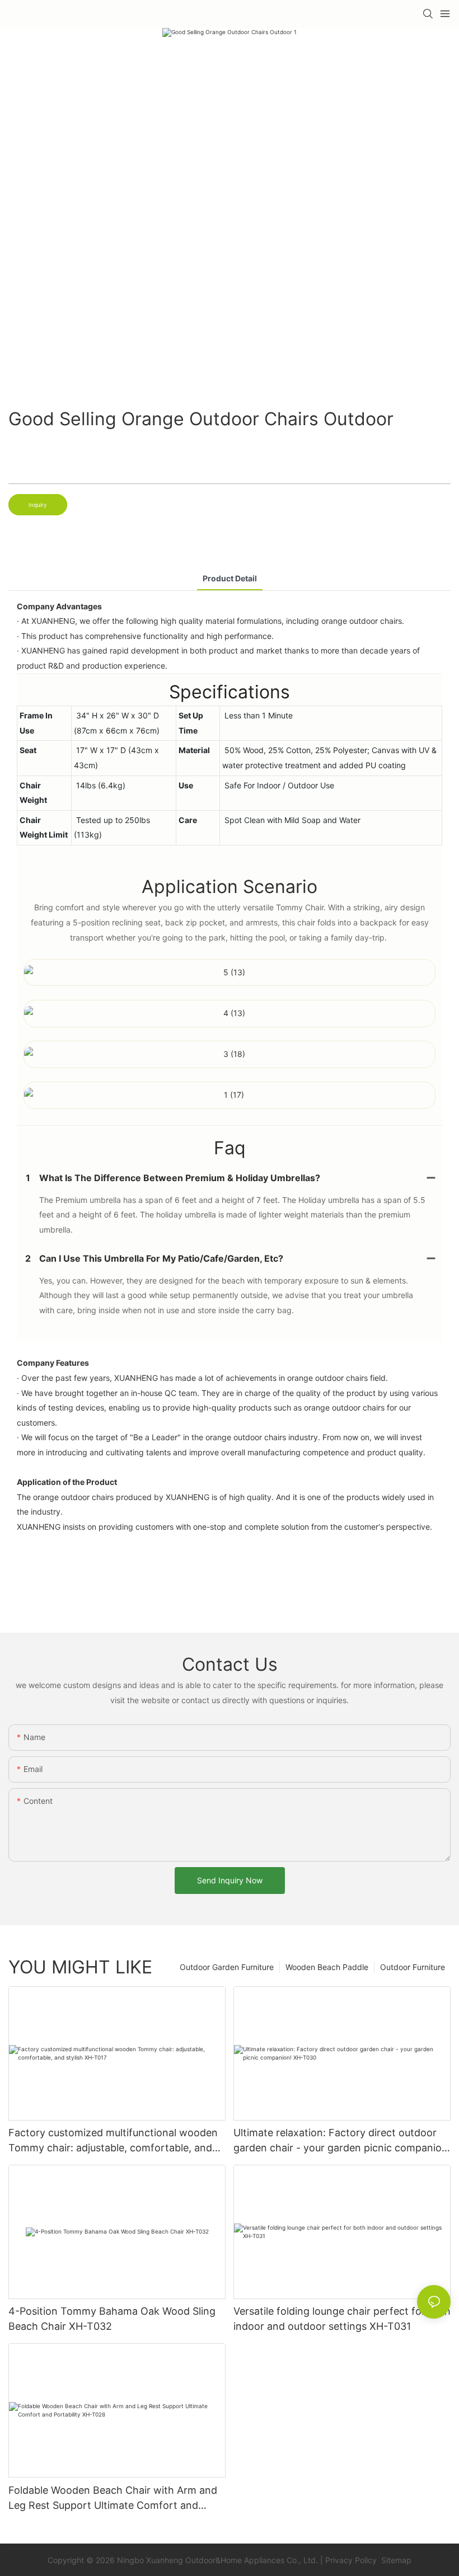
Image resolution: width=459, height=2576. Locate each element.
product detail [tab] (230, 578)
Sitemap (395, 2560)
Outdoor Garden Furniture (227, 1967)
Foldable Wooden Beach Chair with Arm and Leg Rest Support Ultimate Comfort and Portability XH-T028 (113, 2499)
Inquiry (38, 505)
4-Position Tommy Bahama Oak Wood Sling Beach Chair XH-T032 (112, 2319)
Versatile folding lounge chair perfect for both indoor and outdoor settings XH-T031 (342, 2319)
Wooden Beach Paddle (327, 1967)
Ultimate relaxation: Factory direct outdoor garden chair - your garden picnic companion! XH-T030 (342, 2141)
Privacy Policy (351, 2560)
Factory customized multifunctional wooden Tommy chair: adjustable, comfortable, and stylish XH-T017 (113, 2141)
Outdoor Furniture (413, 1967)
